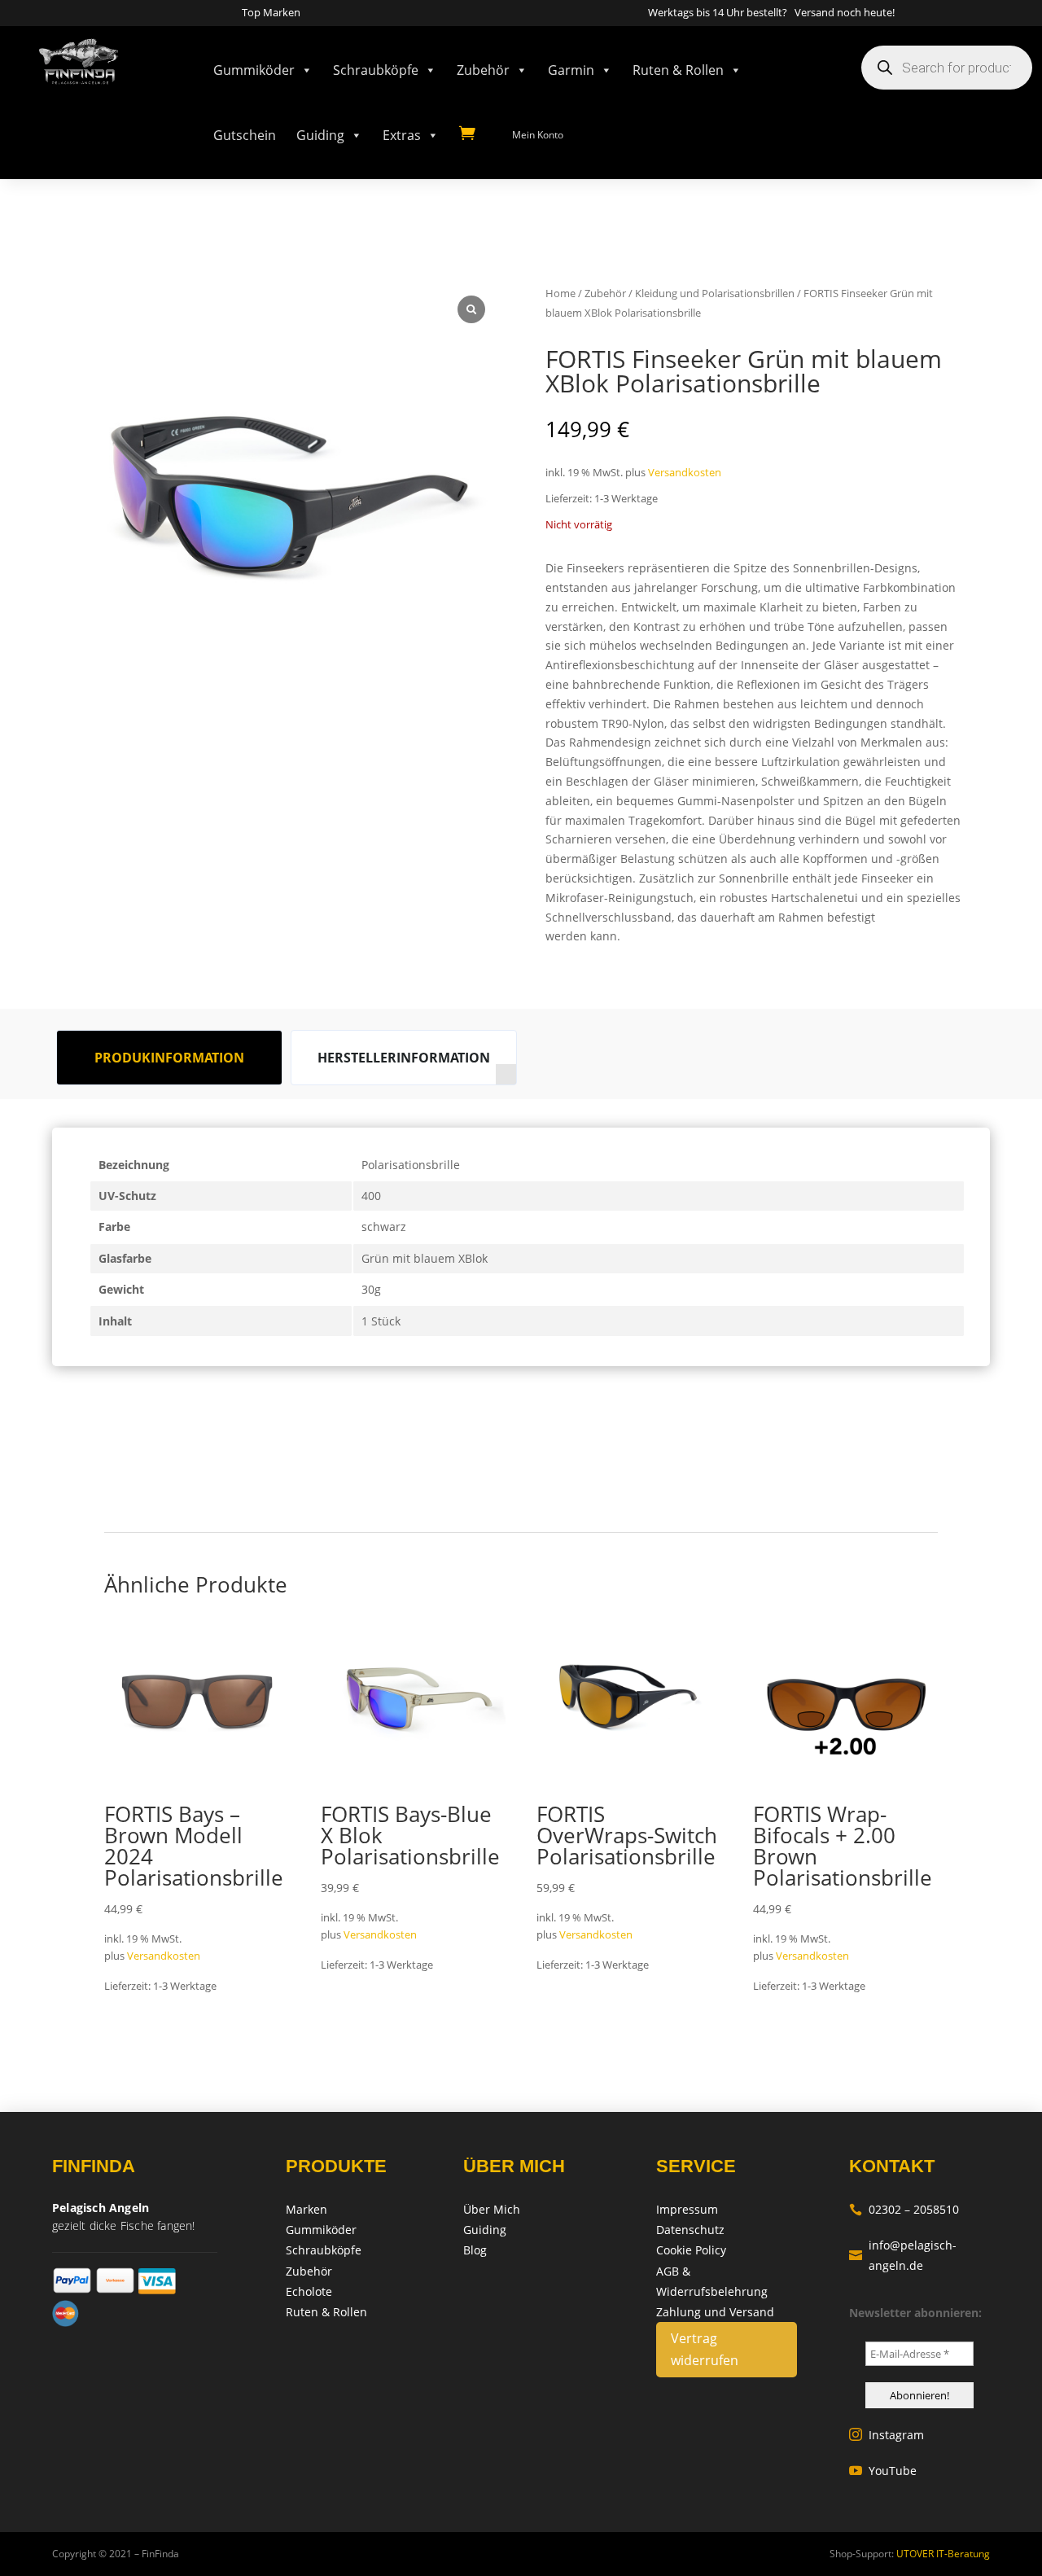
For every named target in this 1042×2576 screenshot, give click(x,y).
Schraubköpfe (376, 70)
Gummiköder (254, 70)
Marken (306, 2209)
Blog (475, 2250)
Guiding (320, 135)
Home (560, 293)
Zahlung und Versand (715, 2312)
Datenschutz (690, 2230)
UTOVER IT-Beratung (942, 2554)
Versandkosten (685, 473)
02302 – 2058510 (904, 2209)
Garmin (571, 70)
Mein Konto (538, 135)
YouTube (883, 2471)
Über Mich (492, 2209)
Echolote (309, 2291)
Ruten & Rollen (678, 70)
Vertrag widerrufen (705, 2349)
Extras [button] (402, 135)
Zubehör (483, 70)
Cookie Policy (691, 2250)
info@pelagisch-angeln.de (903, 2255)
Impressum (687, 2209)
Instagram (887, 2435)
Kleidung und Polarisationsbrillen (715, 293)
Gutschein (245, 135)
